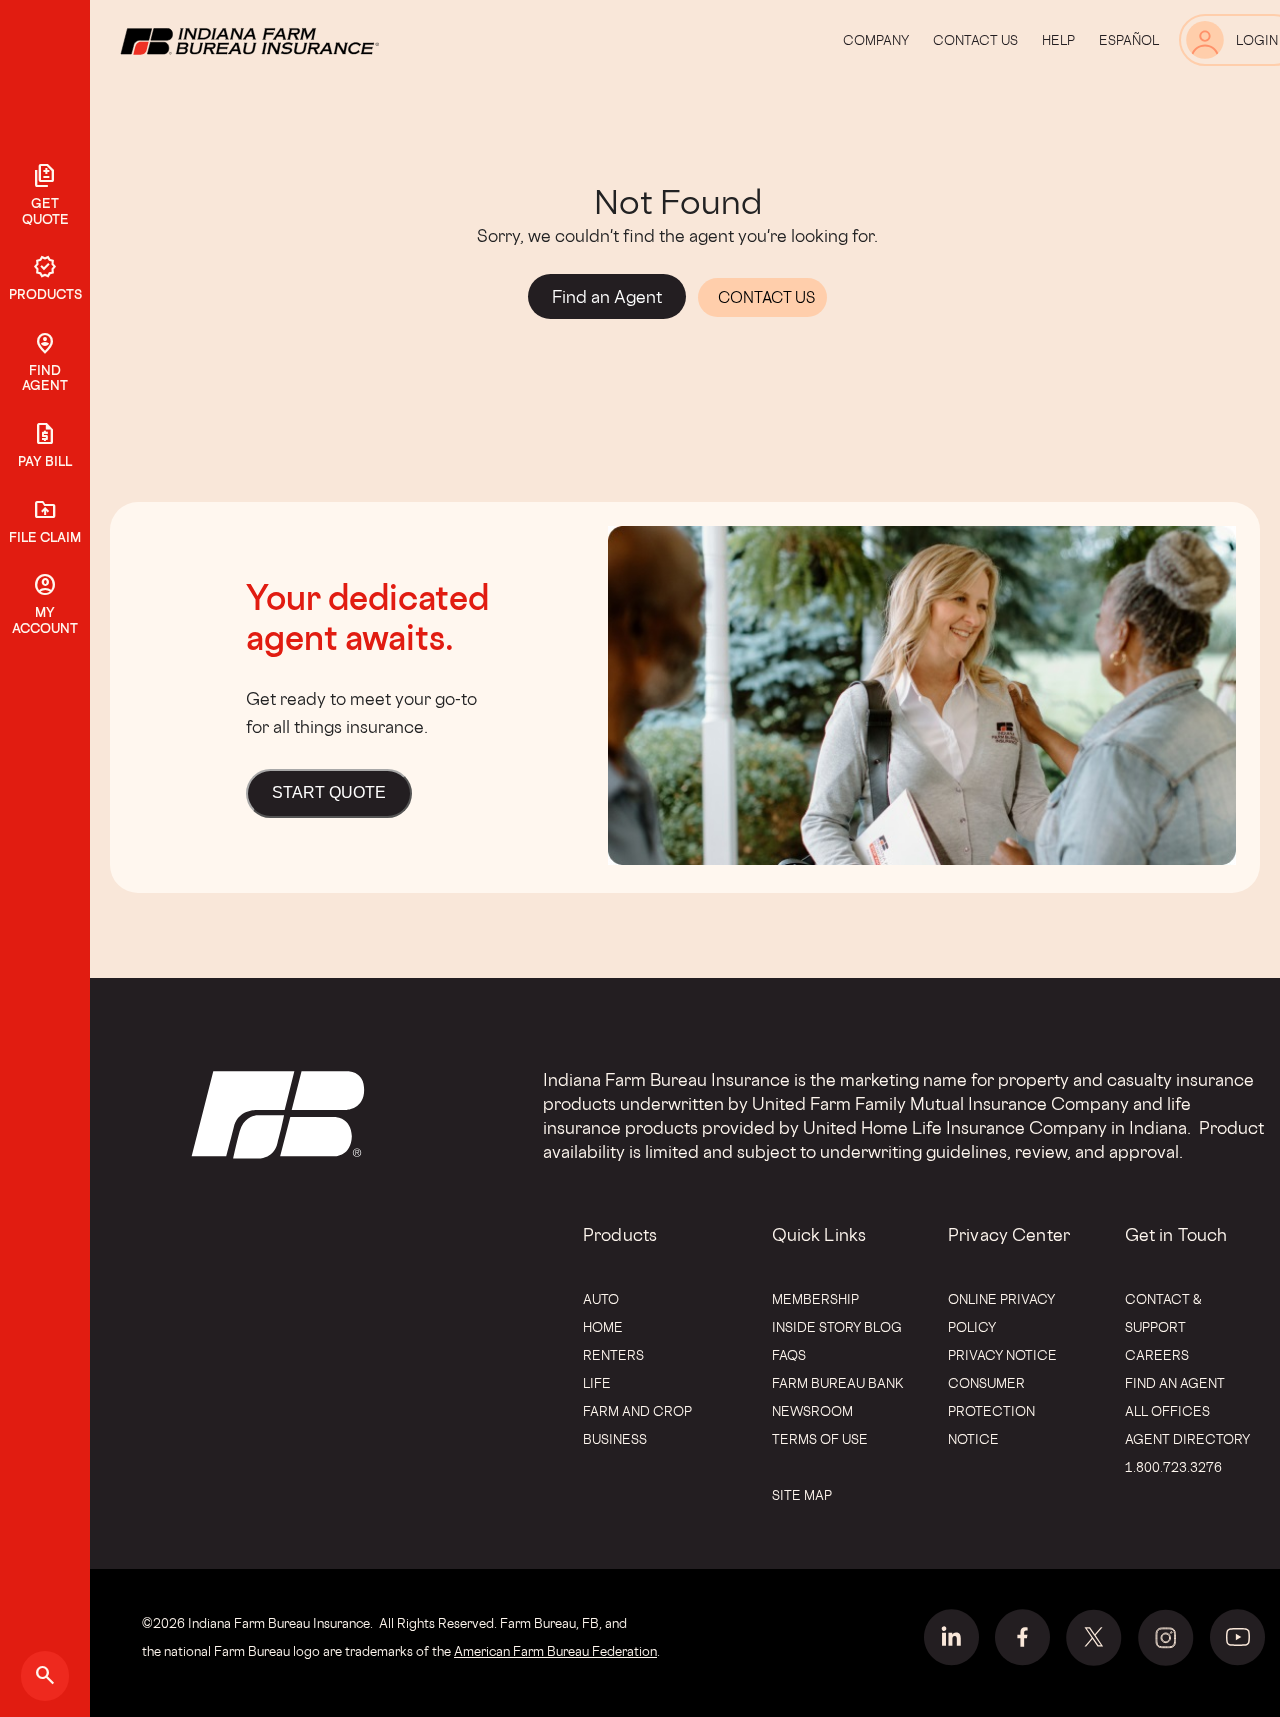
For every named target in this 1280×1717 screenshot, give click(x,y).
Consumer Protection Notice (991, 1411)
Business (615, 1439)
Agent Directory (1187, 1439)
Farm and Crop (637, 1411)
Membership (815, 1299)
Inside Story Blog (837, 1327)
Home (603, 1327)
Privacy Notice (1002, 1355)
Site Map (802, 1495)
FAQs (789, 1355)
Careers (1157, 1355)
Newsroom (812, 1411)
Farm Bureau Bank (838, 1383)
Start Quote (329, 792)
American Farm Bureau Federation (555, 1651)
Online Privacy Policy (1001, 1313)
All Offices (1167, 1411)
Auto (601, 1299)
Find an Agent (1175, 1383)
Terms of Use (820, 1439)
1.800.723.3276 (1173, 1467)
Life (597, 1383)
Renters (613, 1355)
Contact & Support (1163, 1313)
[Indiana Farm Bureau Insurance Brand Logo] (287, 40)
